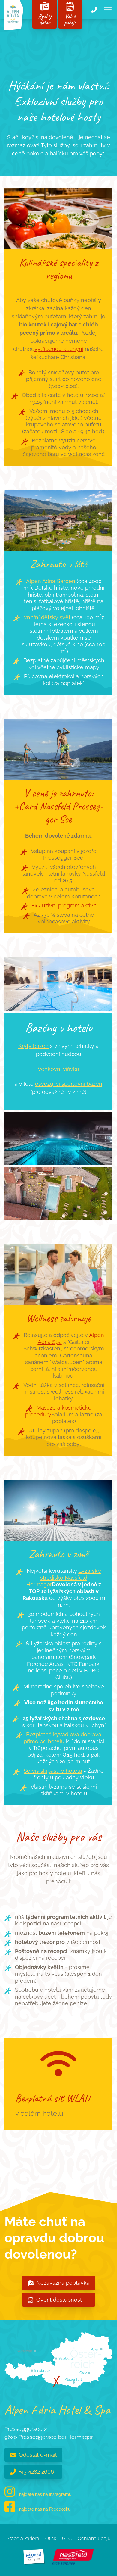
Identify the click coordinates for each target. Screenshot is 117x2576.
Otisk (51, 2539)
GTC (67, 2539)
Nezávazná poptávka (63, 2283)
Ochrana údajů (94, 2539)
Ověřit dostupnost (59, 2300)
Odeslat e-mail (38, 2455)
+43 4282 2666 (36, 2472)
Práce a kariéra (23, 2539)
